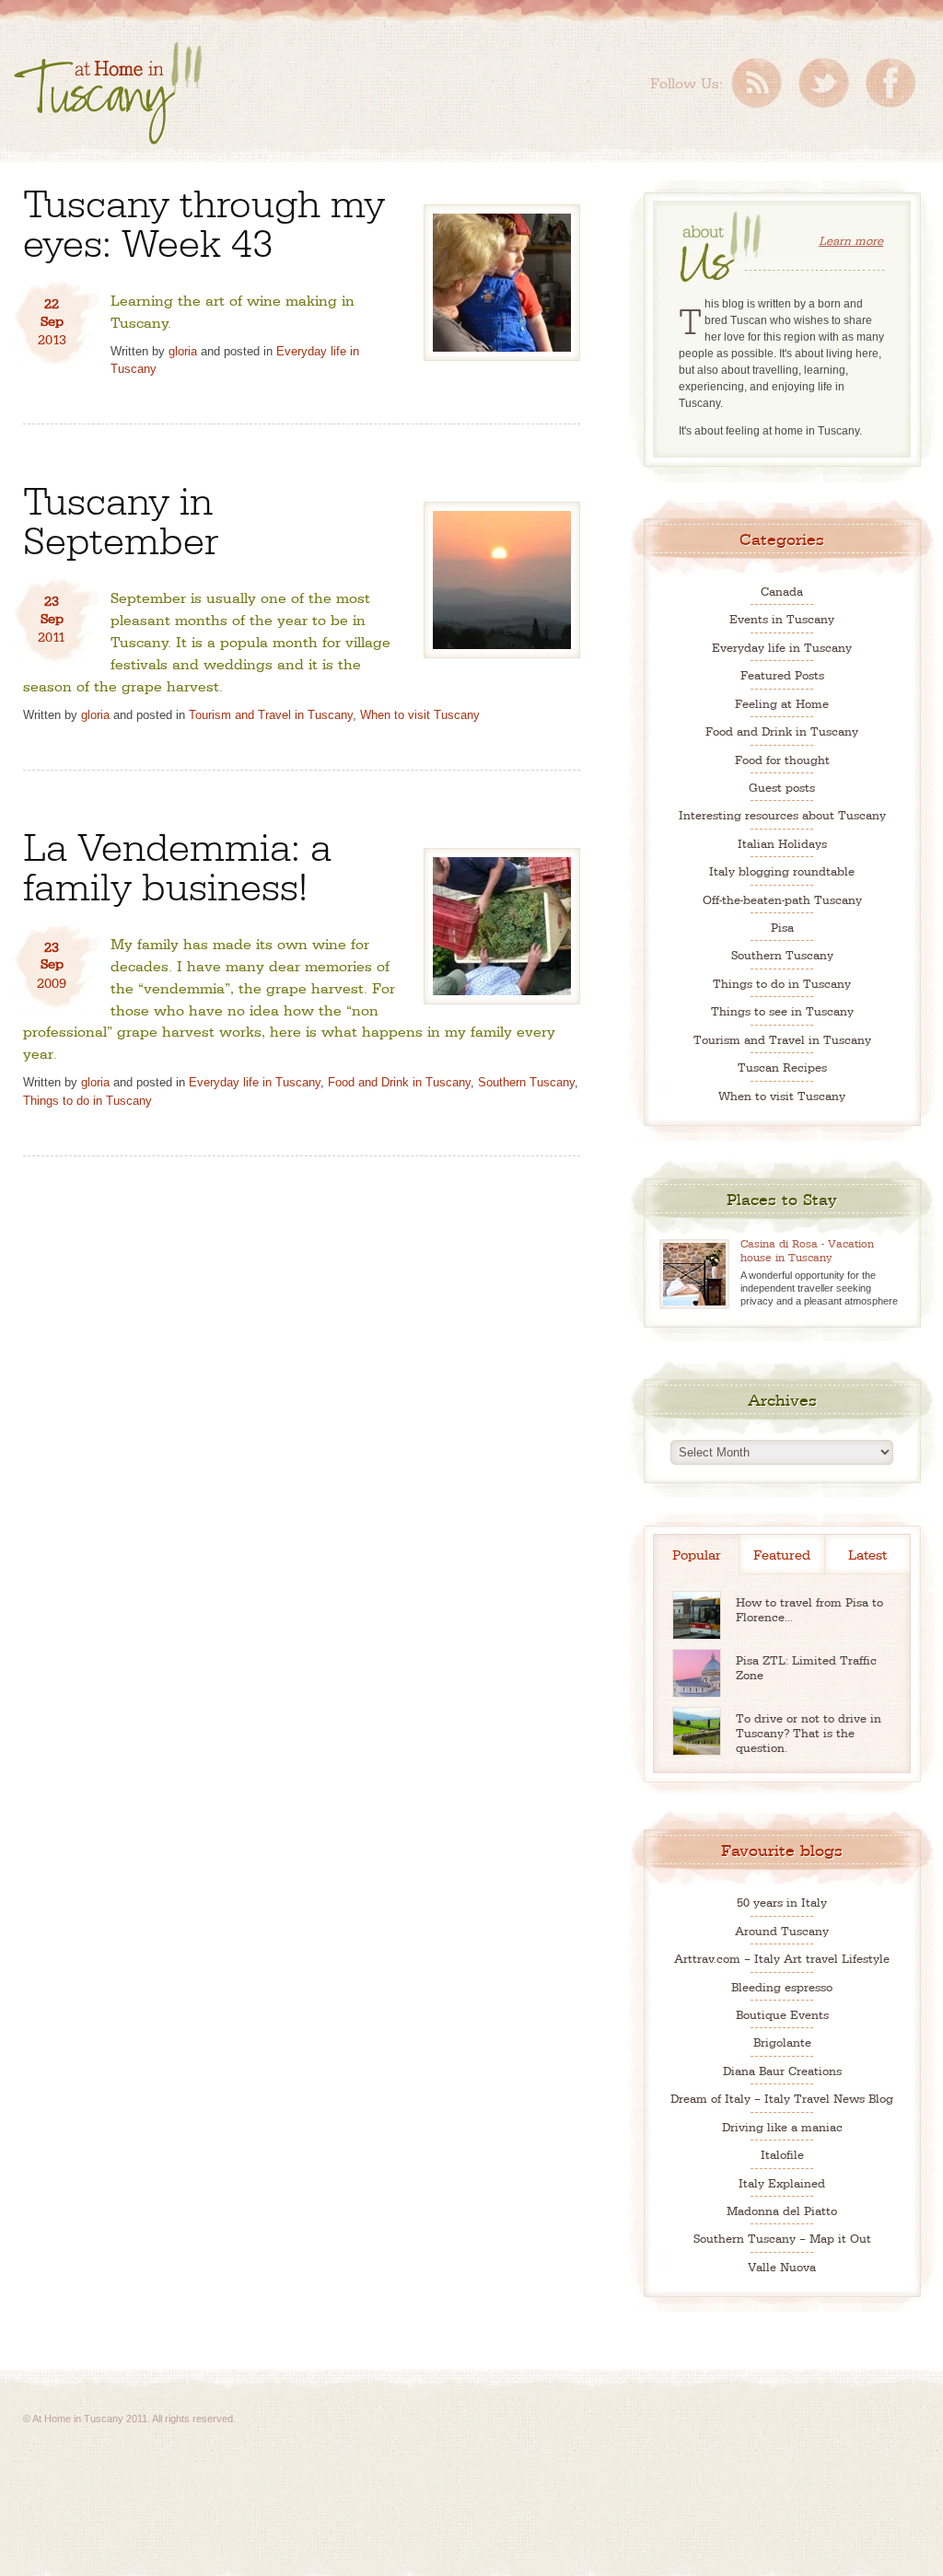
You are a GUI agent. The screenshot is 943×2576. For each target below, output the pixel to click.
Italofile (782, 2154)
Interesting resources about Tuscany (782, 814)
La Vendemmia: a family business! (177, 864)
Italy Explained (782, 2182)
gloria (183, 351)
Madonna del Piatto (782, 2210)
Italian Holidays (782, 843)
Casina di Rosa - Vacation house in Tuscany (807, 1250)
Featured (782, 1554)
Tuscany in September (121, 517)
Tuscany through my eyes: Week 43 (204, 220)
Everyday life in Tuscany (255, 1082)
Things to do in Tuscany (87, 1101)
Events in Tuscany (782, 618)
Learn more (851, 240)
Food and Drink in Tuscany (399, 1082)
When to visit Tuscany (420, 715)
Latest (867, 1554)
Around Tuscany (782, 1930)
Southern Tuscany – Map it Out (782, 2238)
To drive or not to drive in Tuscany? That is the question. (809, 1732)
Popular (697, 1554)
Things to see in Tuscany (782, 1010)
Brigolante (782, 2042)
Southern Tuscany (526, 1082)
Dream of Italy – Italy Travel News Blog (782, 2098)
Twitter (824, 83)
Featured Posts (782, 674)
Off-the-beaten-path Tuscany (782, 899)
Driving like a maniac (782, 2126)
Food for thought (782, 759)
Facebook (891, 83)
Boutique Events (782, 2014)
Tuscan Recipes (782, 1067)
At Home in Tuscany (108, 93)
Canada (782, 591)
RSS (757, 83)
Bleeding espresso (782, 1986)
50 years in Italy (782, 1902)
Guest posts (782, 787)
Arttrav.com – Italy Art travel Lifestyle (782, 1958)
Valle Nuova (782, 2266)
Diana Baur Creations (782, 2070)
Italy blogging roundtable (782, 870)
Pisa (782, 927)
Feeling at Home (782, 703)
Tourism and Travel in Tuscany (271, 715)
